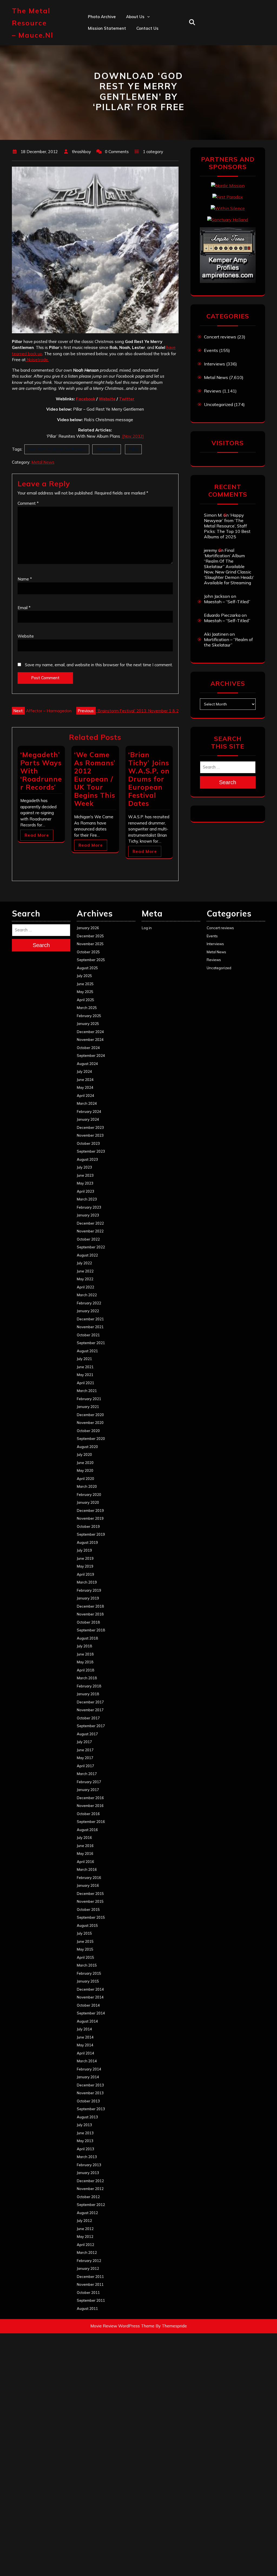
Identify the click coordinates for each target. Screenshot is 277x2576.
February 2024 (89, 1111)
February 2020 (89, 1495)
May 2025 (85, 992)
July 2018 (84, 1646)
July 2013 (84, 2125)
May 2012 (85, 2237)
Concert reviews (220, 337)
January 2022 (88, 1311)
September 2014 (91, 2013)
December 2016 (90, 1798)
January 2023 (88, 1215)
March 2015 (87, 1965)
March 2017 (87, 1774)
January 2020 (88, 1502)
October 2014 (88, 2005)
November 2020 (90, 1423)
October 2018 (88, 1622)
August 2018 (87, 1638)
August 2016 (87, 1830)
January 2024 (88, 1119)
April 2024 (85, 1096)
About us (135, 17)
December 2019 (90, 1510)
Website (107, 399)
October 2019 (88, 1526)
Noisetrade (107, 449)
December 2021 (90, 1319)
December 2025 (90, 936)
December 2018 (90, 1606)
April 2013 (85, 2149)
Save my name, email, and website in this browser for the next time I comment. (99, 665)
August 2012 (87, 2213)
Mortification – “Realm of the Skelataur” (228, 642)
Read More (37, 835)
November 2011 (90, 2284)
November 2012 (90, 2189)
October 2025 (88, 952)
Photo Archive (102, 17)
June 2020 (85, 1463)
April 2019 (85, 1574)
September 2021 (91, 1343)
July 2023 (84, 1167)
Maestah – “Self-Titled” (227, 602)
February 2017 (89, 1782)
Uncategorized (218, 404)
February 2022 (89, 1303)
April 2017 (85, 1766)
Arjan (131, 52)
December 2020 (90, 1415)
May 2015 (85, 1949)
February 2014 (89, 2069)
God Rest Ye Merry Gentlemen (57, 449)
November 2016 (90, 1806)
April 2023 (85, 1191)
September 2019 (91, 1534)
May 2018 (85, 1662)
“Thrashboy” (138, 28)
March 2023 (87, 1199)
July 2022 (84, 1263)
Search (228, 782)
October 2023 (88, 1143)
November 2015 (90, 1901)
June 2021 (85, 1367)
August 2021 (87, 1351)
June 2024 (85, 1080)
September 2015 (91, 1917)
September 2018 (91, 1630)
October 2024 (88, 1048)
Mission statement (107, 28)
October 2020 (88, 1431)
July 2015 (84, 1933)
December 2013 (90, 2085)
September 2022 (91, 1247)
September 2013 (91, 2109)
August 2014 (87, 2021)
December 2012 (90, 2181)
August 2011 (87, 2308)
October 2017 (88, 1718)
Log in (147, 928)
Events (211, 350)
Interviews (215, 364)
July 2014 (84, 2029)
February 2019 (89, 1590)
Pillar (133, 449)
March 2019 (87, 1582)
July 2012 (84, 2221)
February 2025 (89, 1016)
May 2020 (85, 1470)
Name (25, 579)
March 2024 (87, 1103)
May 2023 (85, 1183)
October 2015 (88, 1909)
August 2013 (87, 2117)
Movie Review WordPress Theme (122, 2326)
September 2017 (91, 1726)
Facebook (86, 399)
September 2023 (91, 1151)
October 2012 (88, 2197)
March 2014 (87, 2061)
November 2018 (90, 1614)
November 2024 (90, 1040)
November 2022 (90, 1231)
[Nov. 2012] (133, 436)
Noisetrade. (37, 360)
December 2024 (90, 1032)
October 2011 (88, 2293)
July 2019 (84, 1550)
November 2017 (90, 1710)
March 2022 (87, 1295)
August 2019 (87, 1542)
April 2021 (85, 1383)
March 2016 (87, 1869)
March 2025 (87, 1008)
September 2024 (91, 1056)
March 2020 (87, 1486)
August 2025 (87, 968)
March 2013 (87, 2157)
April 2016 (85, 1862)
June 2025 (85, 984)
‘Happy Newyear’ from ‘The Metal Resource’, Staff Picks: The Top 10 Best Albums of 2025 (227, 526)
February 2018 (89, 1686)
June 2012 (85, 2229)
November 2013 (90, 2093)
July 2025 (84, 976)
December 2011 (90, 2277)
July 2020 (84, 1454)
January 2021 (88, 1407)
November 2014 (90, 1997)
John (131, 63)
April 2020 (85, 1479)
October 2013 (88, 2101)
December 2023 (90, 1127)
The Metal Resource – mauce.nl (33, 23)
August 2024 (87, 1064)
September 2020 (91, 1439)
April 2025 (85, 1000)
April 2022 (85, 1287)
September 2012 (91, 2205)
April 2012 (85, 2245)
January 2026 (88, 928)
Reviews (213, 391)
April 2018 (85, 1670)
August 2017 (87, 1734)
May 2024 (85, 1087)
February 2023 (89, 1207)
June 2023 (85, 1175)
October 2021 (88, 1335)
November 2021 (90, 1327)
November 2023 (90, 1135)
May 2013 (85, 2141)
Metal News (43, 462)
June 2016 (85, 1846)
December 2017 (90, 1702)
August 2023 (87, 1159)
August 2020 (87, 1447)
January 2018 (88, 1694)
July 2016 (84, 1838)
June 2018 (85, 1654)
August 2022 (87, 1255)
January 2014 (88, 2077)
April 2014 (85, 2053)
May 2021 (85, 1375)
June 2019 (85, 1558)
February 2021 (89, 1399)
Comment (28, 503)
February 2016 (89, 1878)
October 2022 (88, 1239)
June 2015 (85, 1941)
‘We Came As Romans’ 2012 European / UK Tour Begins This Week (95, 779)
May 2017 (85, 1758)
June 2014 (85, 2037)
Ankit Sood (137, 40)
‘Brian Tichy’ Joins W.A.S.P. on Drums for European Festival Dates (149, 779)
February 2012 (89, 2261)
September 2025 (91, 960)
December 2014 (90, 1989)
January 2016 (88, 1885)
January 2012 (88, 2268)
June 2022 (85, 1271)
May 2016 (85, 1853)
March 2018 (87, 1678)
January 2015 (88, 1981)
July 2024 (84, 1071)
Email (24, 608)
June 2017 (85, 1750)
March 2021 (87, 1391)
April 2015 (85, 1957)
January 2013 (88, 2173)
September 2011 (91, 2300)
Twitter (127, 399)
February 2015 (89, 1973)
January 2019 (88, 1598)
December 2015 (90, 1894)
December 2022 (90, 1223)
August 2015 (87, 1925)
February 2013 (89, 2165)
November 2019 (90, 1518)
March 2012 (87, 2252)
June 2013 (85, 2133)
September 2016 (91, 1822)
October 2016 (88, 1814)
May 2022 (85, 1279)
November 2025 (90, 944)
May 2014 (85, 2045)
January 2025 (88, 1024)
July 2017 (84, 1742)
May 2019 (85, 1566)
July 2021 (84, 1359)
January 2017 (88, 1790)
